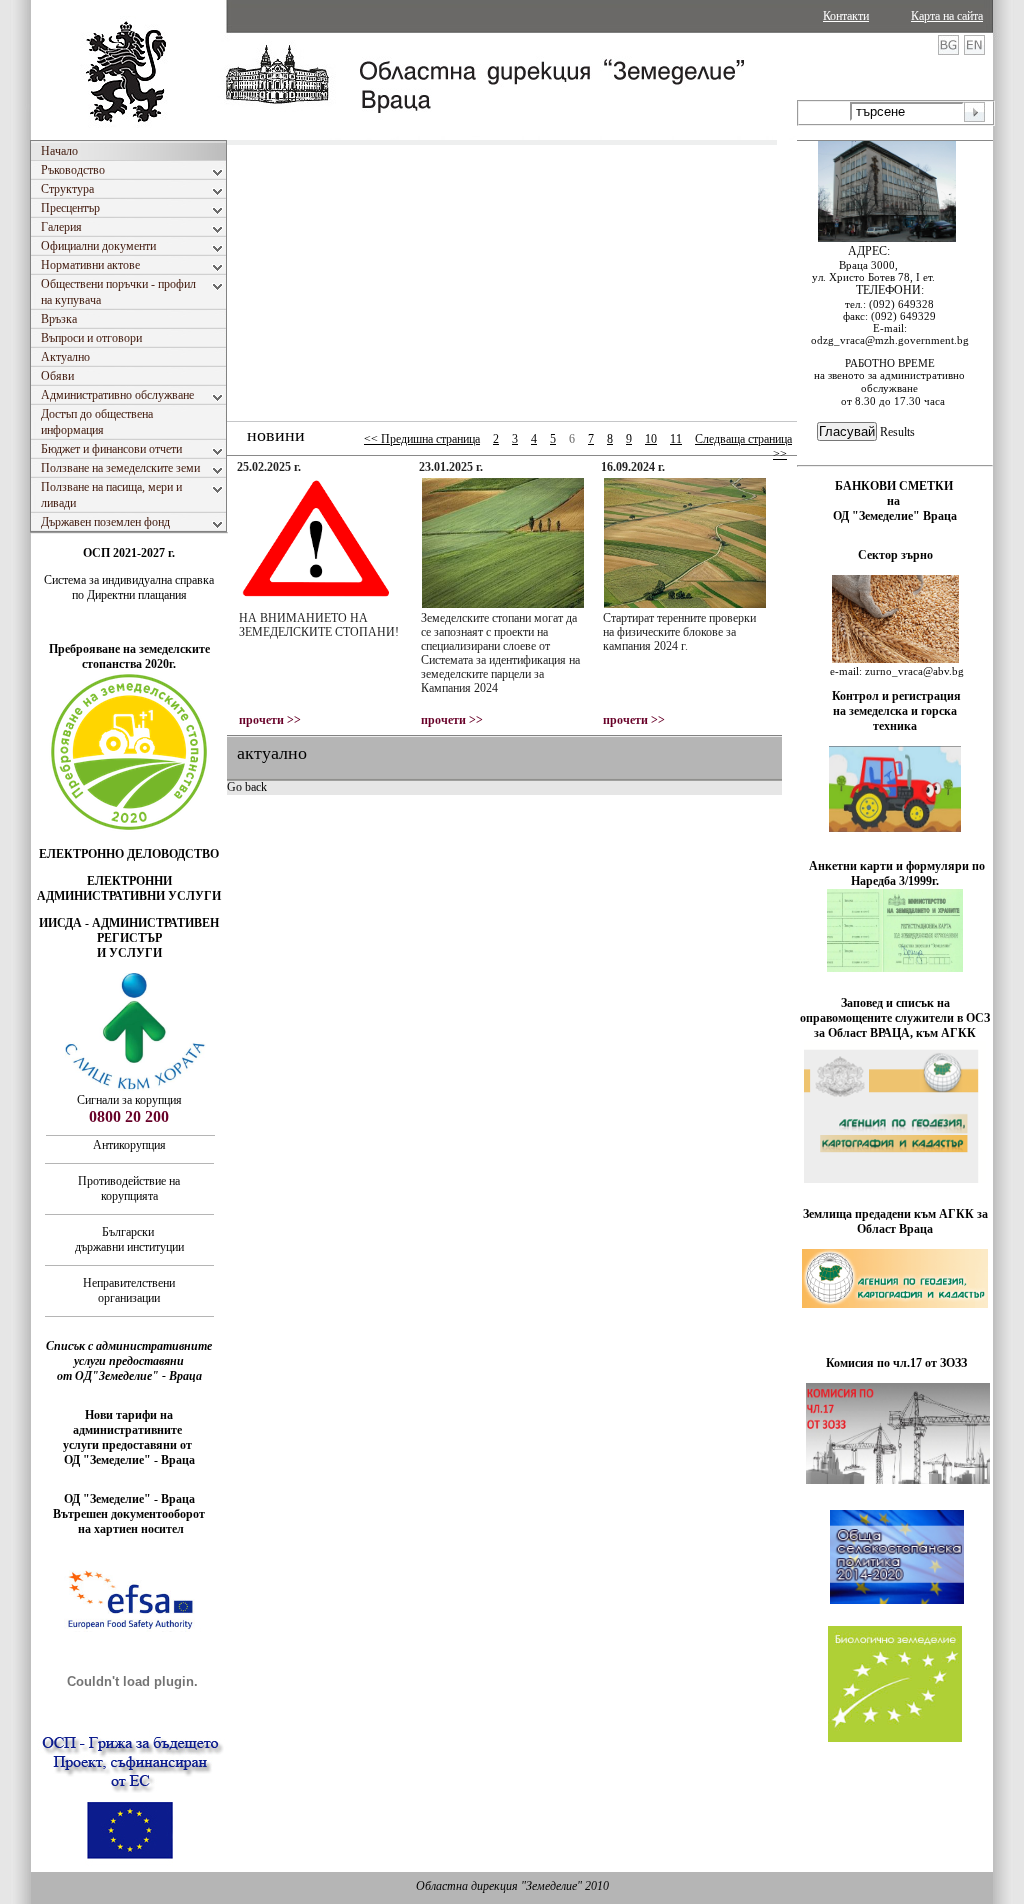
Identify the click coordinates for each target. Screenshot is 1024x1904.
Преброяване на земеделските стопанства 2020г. (129, 656)
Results (897, 432)
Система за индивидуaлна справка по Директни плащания (129, 587)
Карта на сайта (947, 16)
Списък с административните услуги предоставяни (129, 1353)
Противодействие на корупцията (129, 1188)
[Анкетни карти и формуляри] (895, 968)
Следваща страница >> (743, 446)
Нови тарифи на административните (129, 1422)
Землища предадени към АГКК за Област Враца (895, 1221)
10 (651, 439)
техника (895, 726)
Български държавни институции (129, 1239)
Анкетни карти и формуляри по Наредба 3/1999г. (897, 873)
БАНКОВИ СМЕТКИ (895, 486)
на (895, 501)
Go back (247, 787)
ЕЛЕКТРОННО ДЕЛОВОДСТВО (129, 854)
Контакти (846, 16)
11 (676, 439)
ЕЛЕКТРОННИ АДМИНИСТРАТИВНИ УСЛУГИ (129, 888)
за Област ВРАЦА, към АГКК (895, 1033)
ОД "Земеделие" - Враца (129, 1460)
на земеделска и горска (895, 711)
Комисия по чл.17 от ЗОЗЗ (896, 1363)
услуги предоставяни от (129, 1445)
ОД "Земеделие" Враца (895, 516)
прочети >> (270, 720)
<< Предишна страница (422, 439)
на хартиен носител (129, 1529)
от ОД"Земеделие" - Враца (129, 1376)
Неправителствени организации (129, 1290)
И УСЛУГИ (129, 953)
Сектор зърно (895, 555)
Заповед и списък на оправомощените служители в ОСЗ (895, 1010)
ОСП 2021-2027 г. (129, 553)
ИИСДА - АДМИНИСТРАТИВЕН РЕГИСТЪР (129, 930)
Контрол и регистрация (896, 696)
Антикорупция (129, 1145)
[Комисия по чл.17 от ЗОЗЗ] (898, 1480)
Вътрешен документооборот (129, 1514)
